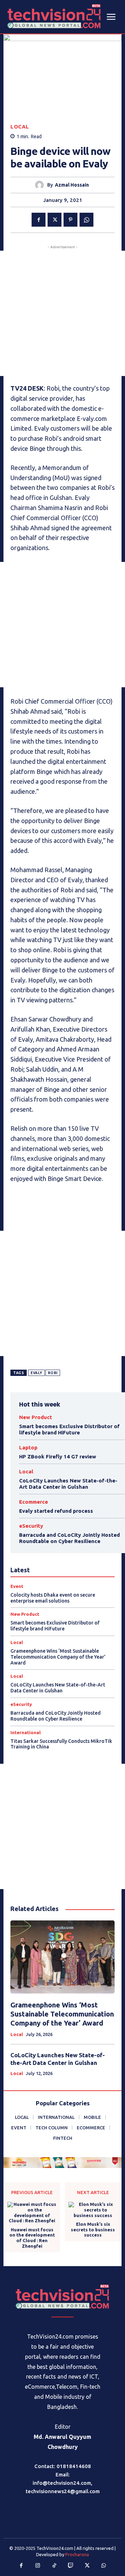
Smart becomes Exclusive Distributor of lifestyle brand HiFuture (69, 1429)
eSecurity (31, 1526)
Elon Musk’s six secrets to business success (93, 2229)
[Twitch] (71, 2566)
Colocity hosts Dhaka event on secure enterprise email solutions (53, 1598)
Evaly (36, 1373)
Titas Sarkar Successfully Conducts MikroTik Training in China (61, 1744)
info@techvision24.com (62, 2483)
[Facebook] (39, 220)
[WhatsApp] (86, 220)
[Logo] (62, 2297)
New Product (36, 1417)
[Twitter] (55, 220)
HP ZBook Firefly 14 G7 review (58, 1457)
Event (17, 1586)
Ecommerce (34, 1502)
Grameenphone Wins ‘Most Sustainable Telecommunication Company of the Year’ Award (58, 1657)
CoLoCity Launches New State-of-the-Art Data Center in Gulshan (68, 1484)
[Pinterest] (70, 220)
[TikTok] (55, 2566)
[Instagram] (38, 2566)
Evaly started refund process (56, 1511)
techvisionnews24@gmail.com (63, 2491)
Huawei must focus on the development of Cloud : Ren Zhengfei (32, 2238)
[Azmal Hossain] (41, 185)
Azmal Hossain (72, 185)
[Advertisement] (62, 313)
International (26, 1733)
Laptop (28, 1447)
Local (20, 127)
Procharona (77, 2554)
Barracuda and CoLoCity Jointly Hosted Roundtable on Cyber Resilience (69, 1538)
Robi (53, 1373)
